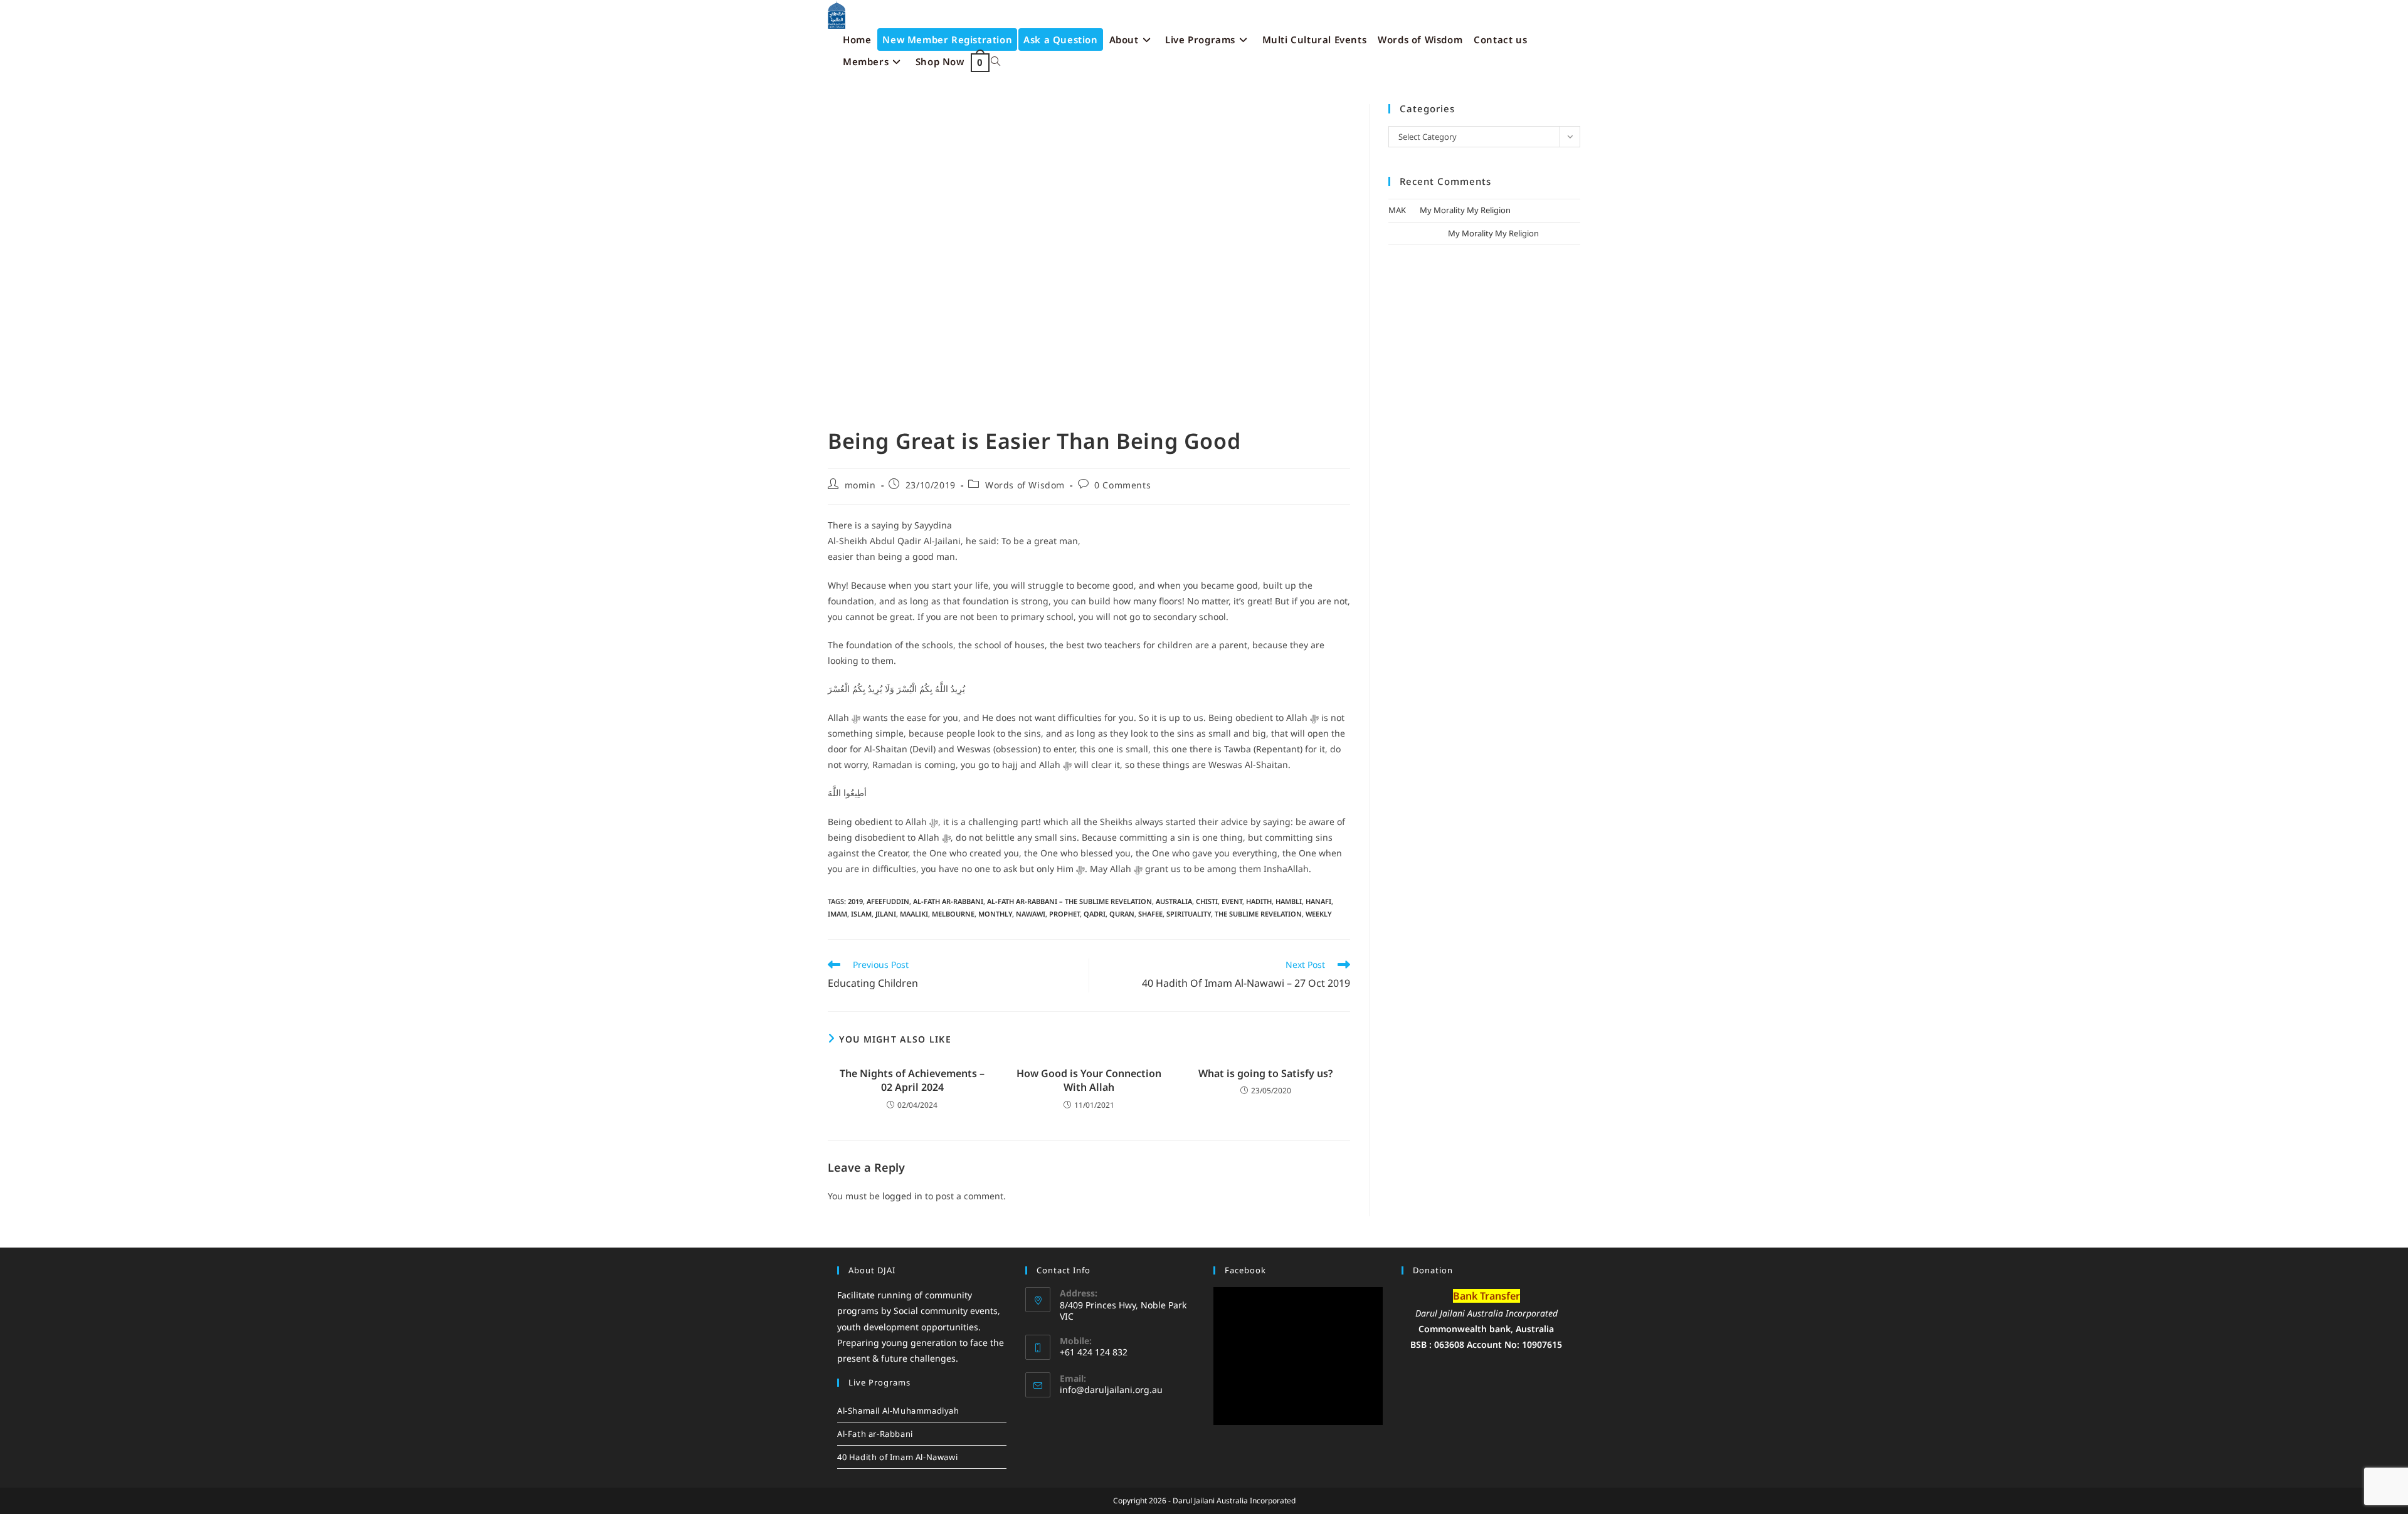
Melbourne (953, 914)
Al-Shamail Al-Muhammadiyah (898, 1411)
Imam (837, 914)
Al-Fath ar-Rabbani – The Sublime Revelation (1069, 901)
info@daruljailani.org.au (1111, 1390)
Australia (1174, 901)
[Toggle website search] (995, 62)
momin (860, 485)
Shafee (1150, 914)
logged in (902, 1196)
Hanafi (1318, 901)
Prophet (1064, 914)
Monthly (995, 914)
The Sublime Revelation (1258, 914)
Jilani (886, 914)
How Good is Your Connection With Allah (1089, 1080)
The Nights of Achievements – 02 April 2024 (912, 1080)
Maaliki (914, 914)
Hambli (1289, 901)
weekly (1319, 914)
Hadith (1259, 901)
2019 (855, 901)
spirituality (1189, 914)
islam (861, 914)
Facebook (1245, 1270)
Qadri (1095, 914)
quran (1122, 914)
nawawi (1031, 914)
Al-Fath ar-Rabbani (948, 901)
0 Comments (1122, 485)
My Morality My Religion (1465, 210)
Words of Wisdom (1025, 485)
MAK (1397, 210)
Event (1232, 901)
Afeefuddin (888, 901)
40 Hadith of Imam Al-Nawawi (897, 1457)
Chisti (1207, 901)
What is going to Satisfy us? (1265, 1073)
